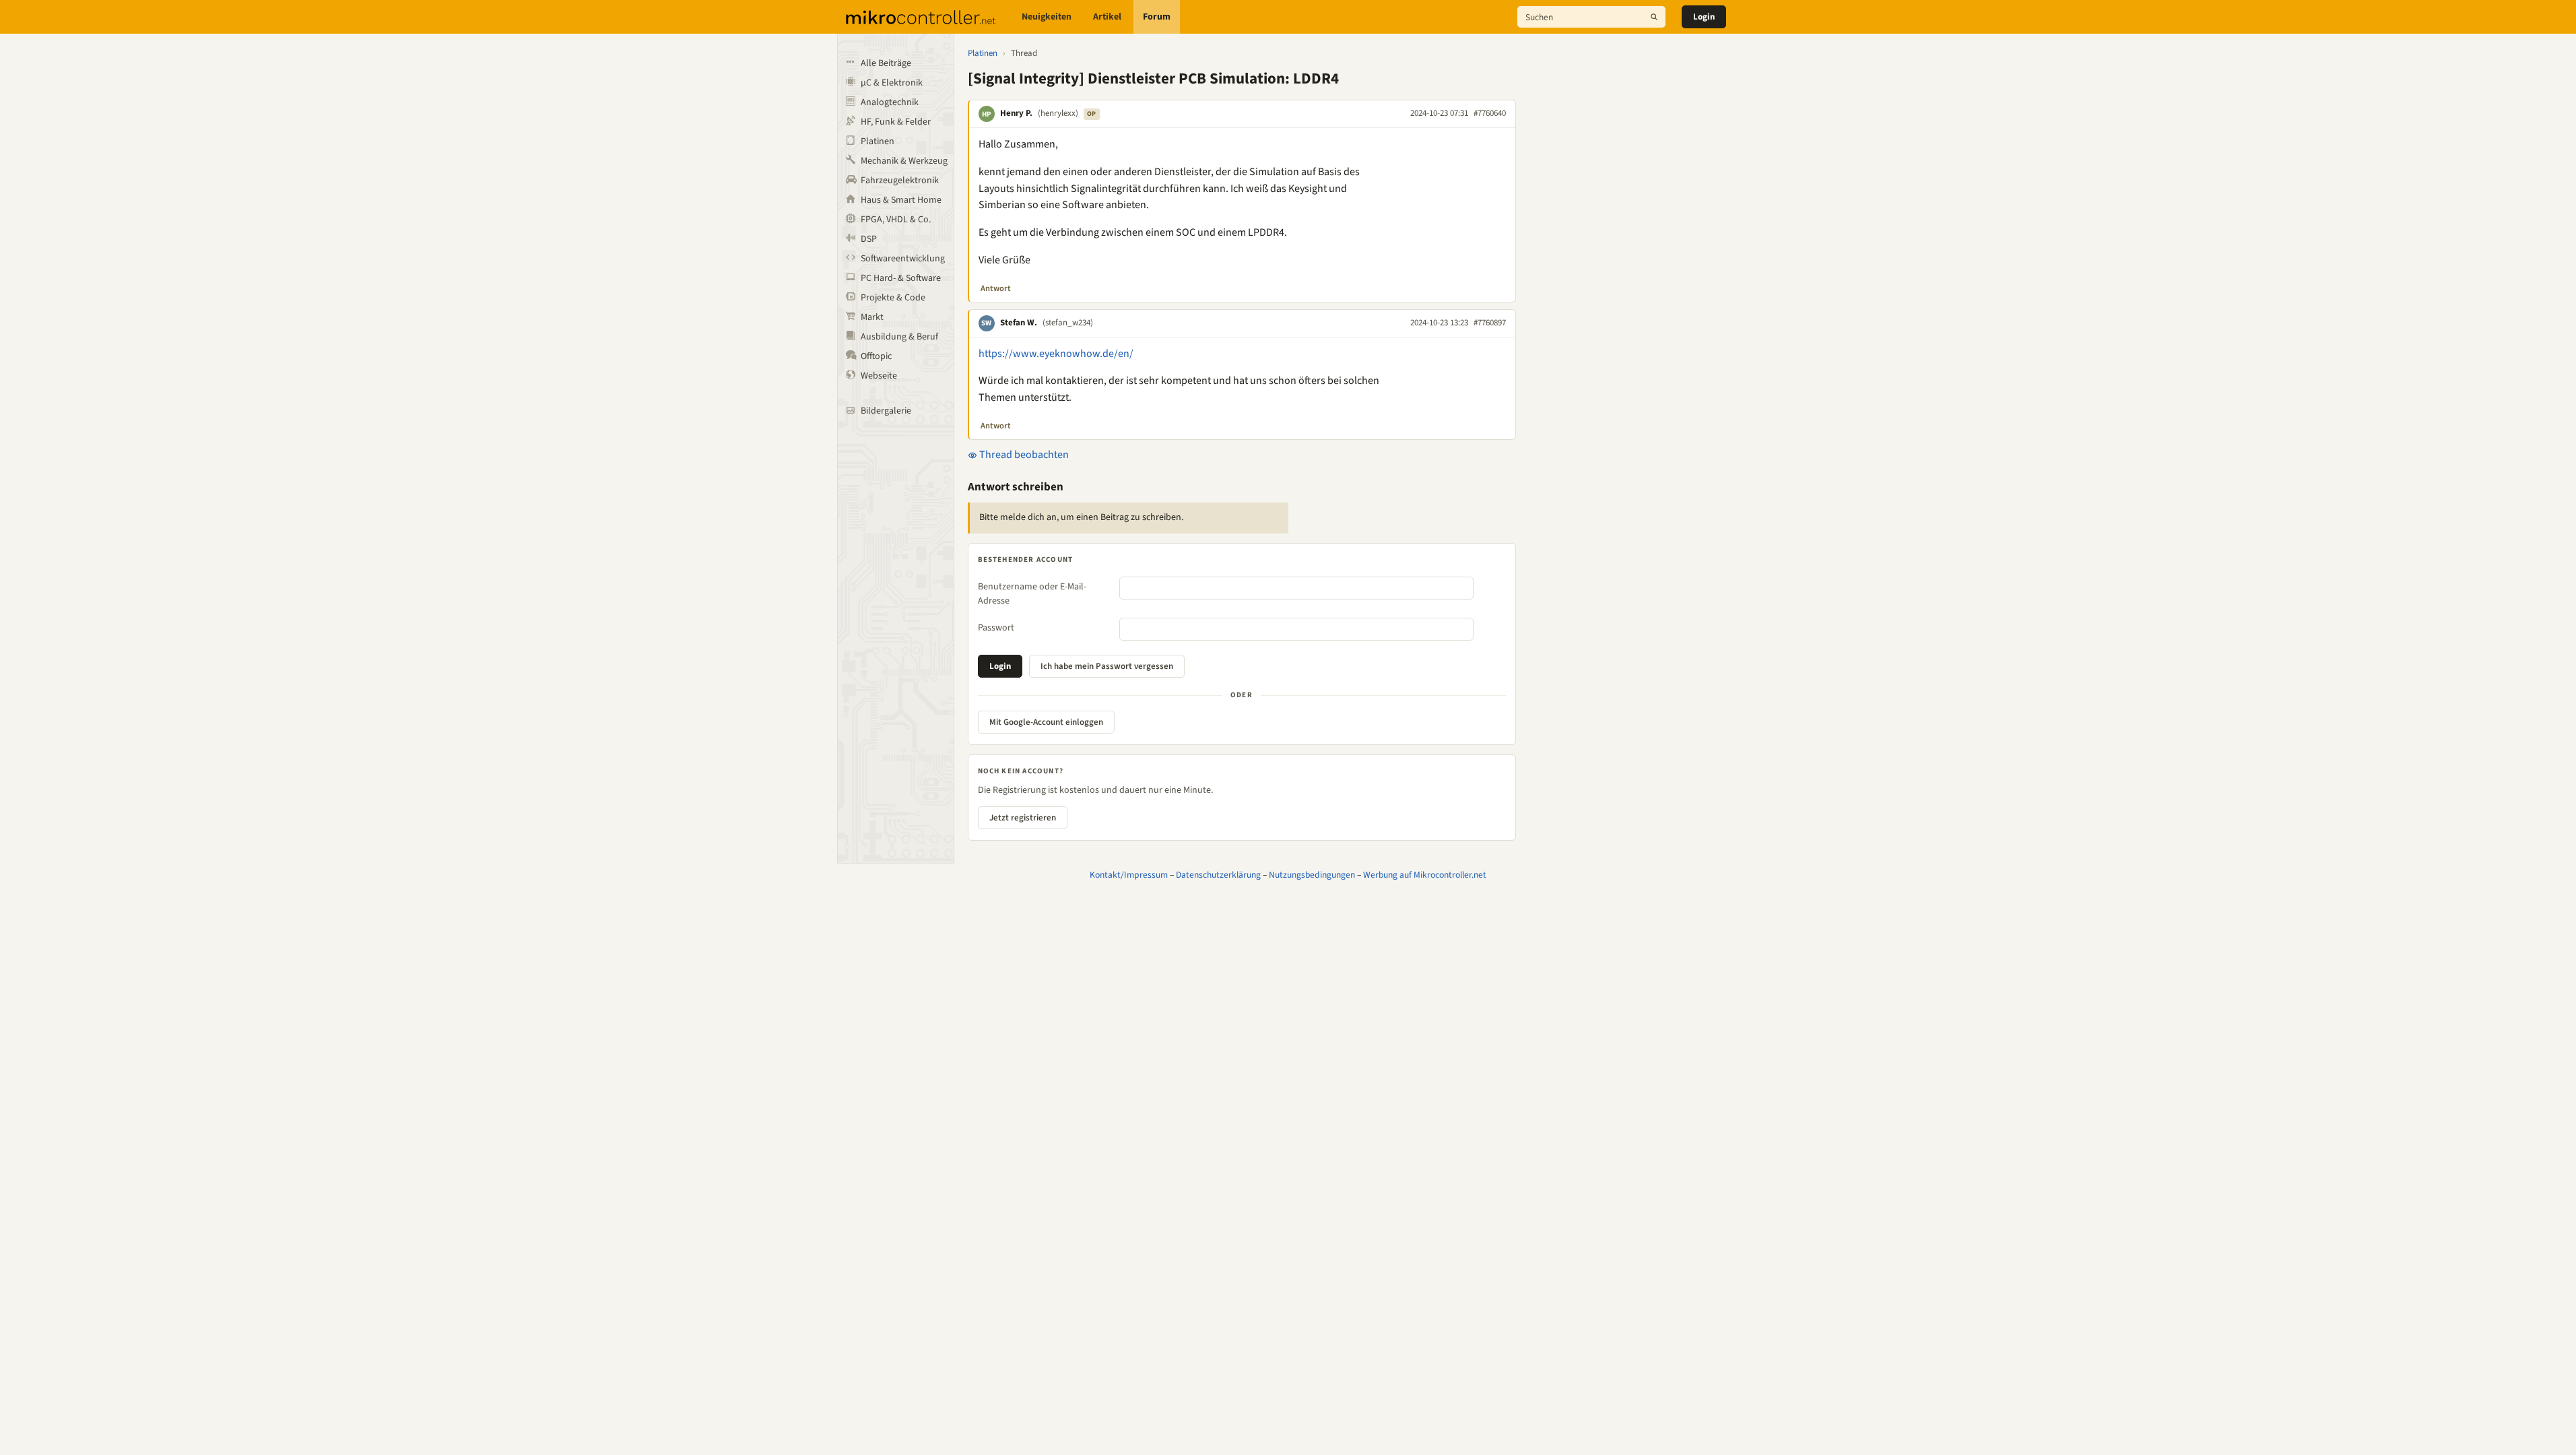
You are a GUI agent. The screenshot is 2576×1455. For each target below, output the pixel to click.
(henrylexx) (1058, 113)
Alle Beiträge (886, 63)
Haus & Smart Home (901, 200)
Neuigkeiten (1047, 17)
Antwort (996, 288)
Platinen (878, 141)
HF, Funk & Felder (896, 122)
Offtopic (876, 356)
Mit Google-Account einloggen (1046, 722)
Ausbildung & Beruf (899, 337)
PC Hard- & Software (901, 278)
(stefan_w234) (1068, 323)
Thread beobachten (1023, 455)
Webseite (879, 376)
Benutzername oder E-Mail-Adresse (1032, 594)
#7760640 (1490, 113)
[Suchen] (1654, 17)
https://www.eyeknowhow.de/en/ (1056, 354)
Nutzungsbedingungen (1312, 875)
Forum (1157, 17)
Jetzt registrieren (1023, 818)
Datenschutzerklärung (1218, 875)
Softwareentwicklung (903, 259)
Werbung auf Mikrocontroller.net (1425, 875)
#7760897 (1490, 323)
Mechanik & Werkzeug (904, 161)
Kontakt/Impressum (1129, 875)
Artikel (1107, 17)
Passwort (996, 628)
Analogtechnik (890, 102)
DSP (869, 239)
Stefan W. (1019, 323)
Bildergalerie (886, 411)
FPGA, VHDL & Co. (896, 220)
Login (1704, 17)
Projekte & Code (893, 298)
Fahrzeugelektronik (900, 181)
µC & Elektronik (892, 83)
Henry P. (1016, 113)
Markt (872, 317)
